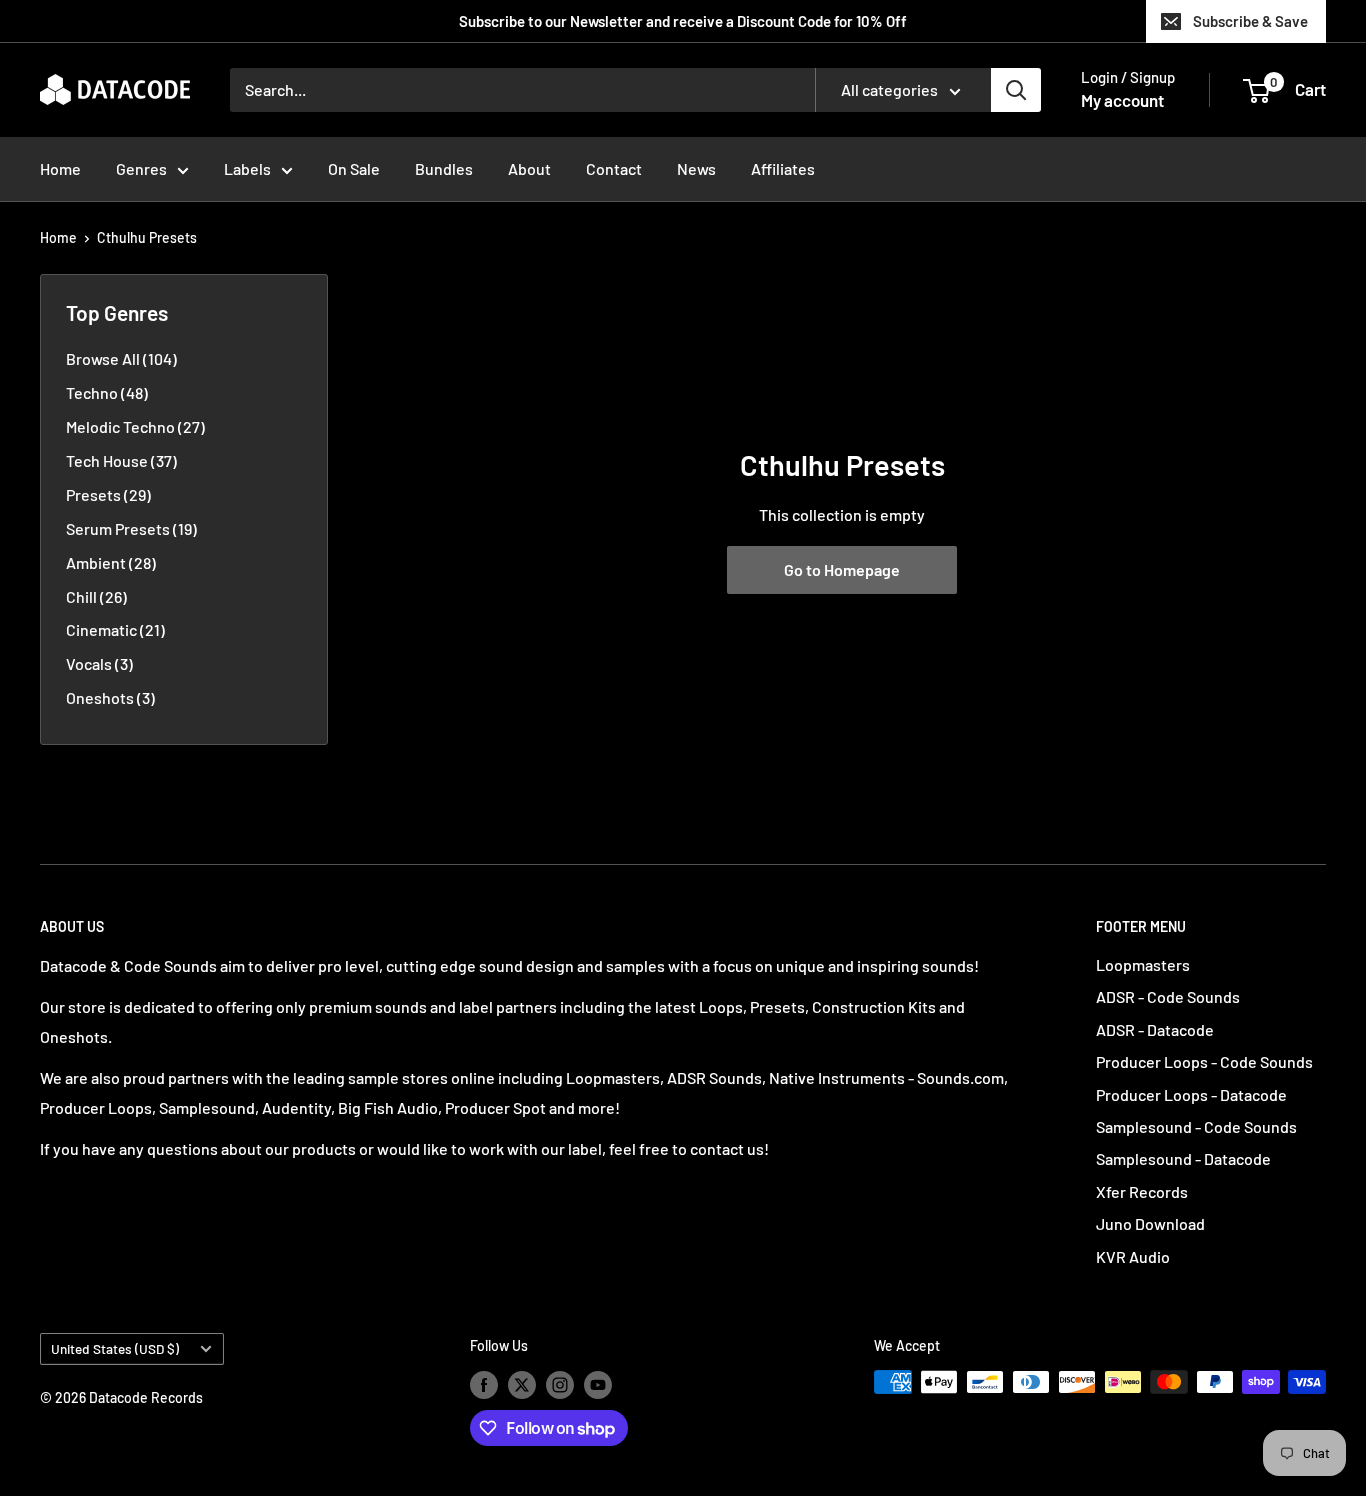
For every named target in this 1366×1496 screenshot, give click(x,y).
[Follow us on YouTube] (598, 1384)
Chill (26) (96, 596)
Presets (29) (108, 494)
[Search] (1016, 90)
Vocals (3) (99, 663)
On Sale (354, 168)
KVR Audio (1133, 1256)
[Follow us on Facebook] (484, 1384)
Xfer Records (1142, 1191)
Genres (141, 168)
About (529, 168)
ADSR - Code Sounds (1168, 996)
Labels (247, 168)
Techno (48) (107, 392)
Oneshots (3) (110, 697)
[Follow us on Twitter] (522, 1384)
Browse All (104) (121, 358)
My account (1122, 100)
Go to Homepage (842, 569)
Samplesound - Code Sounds (1196, 1126)
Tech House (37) (121, 460)
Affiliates (783, 168)
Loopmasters (1143, 964)
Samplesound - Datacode (1183, 1158)
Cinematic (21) (115, 629)
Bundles (444, 168)
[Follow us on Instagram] (560, 1384)
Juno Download (1150, 1223)
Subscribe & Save (1250, 21)
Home (60, 168)
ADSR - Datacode (1155, 1029)
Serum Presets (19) (131, 528)
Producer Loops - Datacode (1191, 1094)
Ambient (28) (111, 562)
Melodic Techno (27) (135, 426)
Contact (614, 168)
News (696, 168)
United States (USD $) (115, 1348)
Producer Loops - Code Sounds (1204, 1061)
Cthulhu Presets (147, 237)
